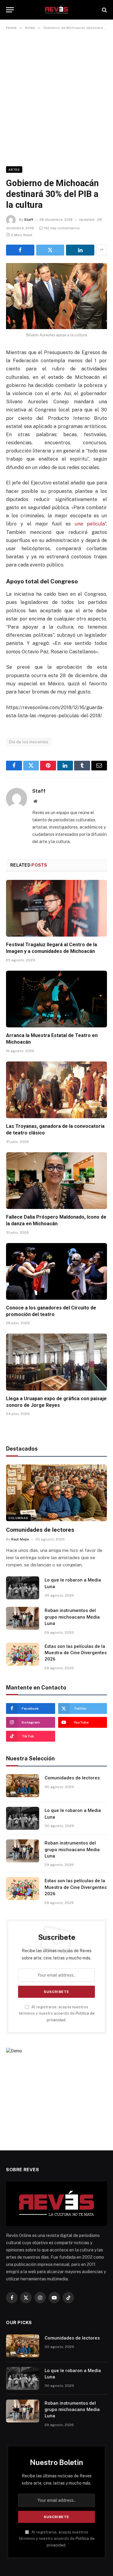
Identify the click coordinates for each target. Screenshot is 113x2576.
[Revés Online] (56, 10)
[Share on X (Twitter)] (50, 250)
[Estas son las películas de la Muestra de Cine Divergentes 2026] (23, 1654)
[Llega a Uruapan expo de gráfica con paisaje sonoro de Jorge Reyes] (56, 1362)
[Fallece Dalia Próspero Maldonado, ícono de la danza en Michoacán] (56, 1181)
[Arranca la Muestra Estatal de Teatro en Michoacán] (56, 999)
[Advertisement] (56, 97)
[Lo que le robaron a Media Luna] (23, 1588)
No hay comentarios (62, 228)
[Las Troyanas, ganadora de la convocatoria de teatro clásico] (56, 1090)
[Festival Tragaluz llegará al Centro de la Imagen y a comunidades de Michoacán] (56, 908)
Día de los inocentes (29, 742)
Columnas (18, 1518)
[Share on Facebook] (20, 250)
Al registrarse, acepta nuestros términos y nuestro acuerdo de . (57, 2013)
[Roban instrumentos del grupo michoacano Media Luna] (23, 1618)
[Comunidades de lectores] (56, 1493)
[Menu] (10, 10)
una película (90, 524)
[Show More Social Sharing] (102, 250)
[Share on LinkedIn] (80, 250)
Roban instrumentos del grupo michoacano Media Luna (72, 1617)
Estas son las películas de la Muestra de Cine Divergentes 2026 (76, 1653)
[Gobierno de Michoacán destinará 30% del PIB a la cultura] (56, 296)
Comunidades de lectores (40, 1530)
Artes (14, 170)
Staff (29, 220)
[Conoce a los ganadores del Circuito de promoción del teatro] (56, 1271)
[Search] (104, 10)
